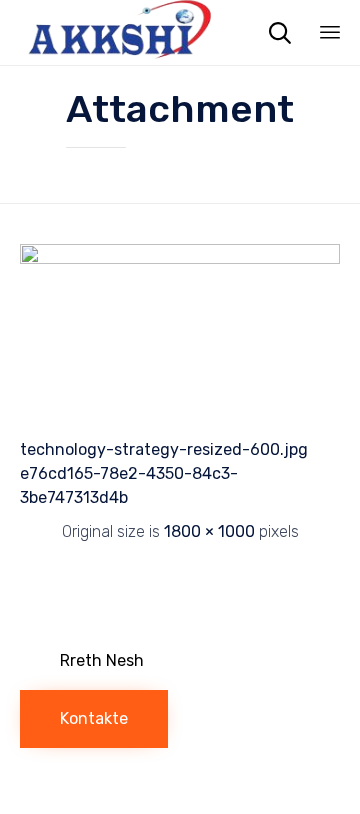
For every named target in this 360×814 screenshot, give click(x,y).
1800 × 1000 (209, 531)
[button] (102, 661)
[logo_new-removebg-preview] (141, 595)
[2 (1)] (180, 259)
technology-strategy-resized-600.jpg (164, 449)
